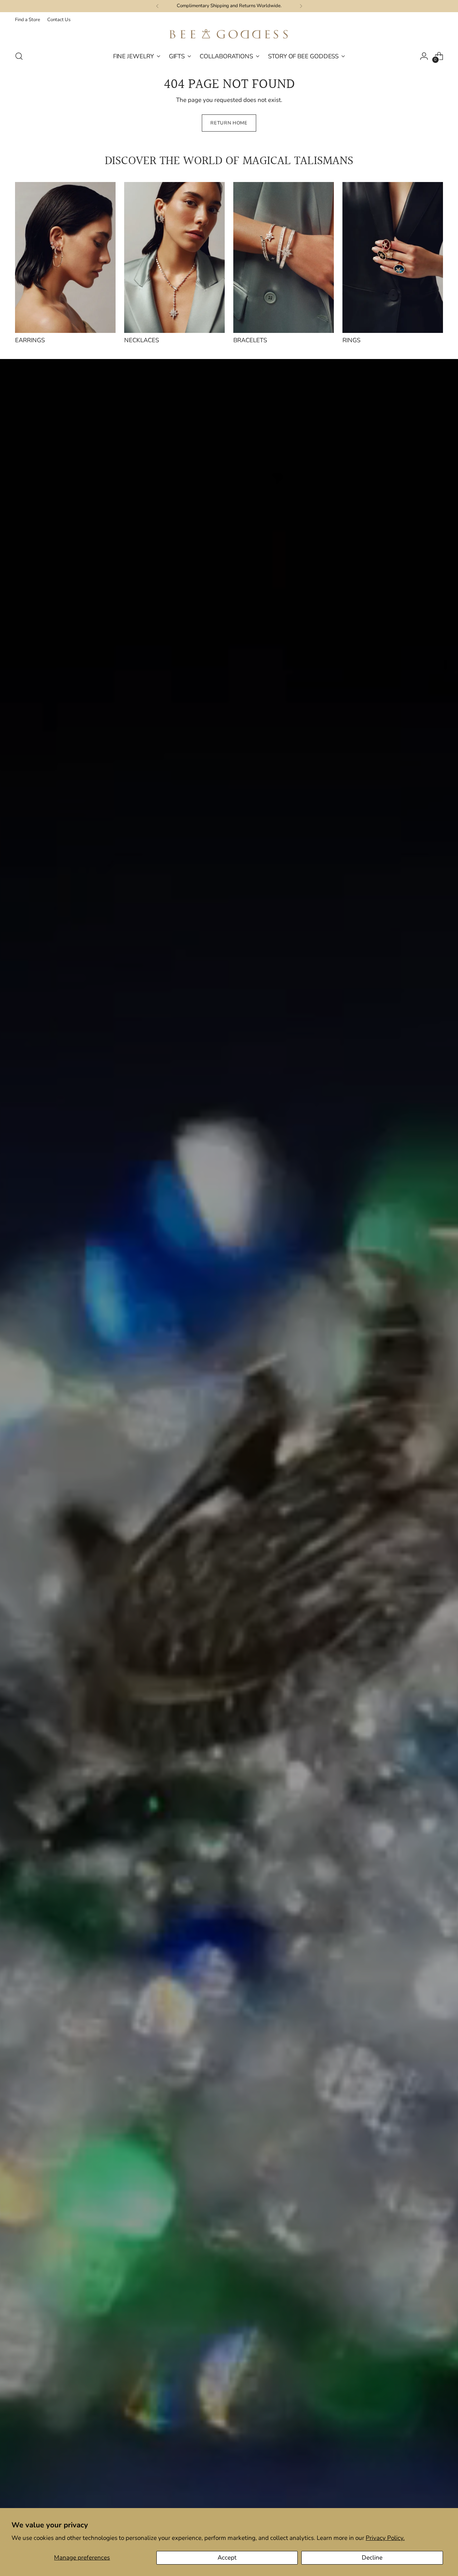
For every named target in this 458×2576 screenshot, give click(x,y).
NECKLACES (142, 340)
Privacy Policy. (385, 2538)
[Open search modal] (19, 56)
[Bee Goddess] (229, 35)
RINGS (351, 340)
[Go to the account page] (424, 56)
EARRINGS (30, 340)
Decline (372, 2558)
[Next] (301, 6)
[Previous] (157, 6)
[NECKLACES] (174, 257)
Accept (227, 2558)
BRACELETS (250, 340)
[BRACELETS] (284, 257)
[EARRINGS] (65, 257)
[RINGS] (393, 257)
